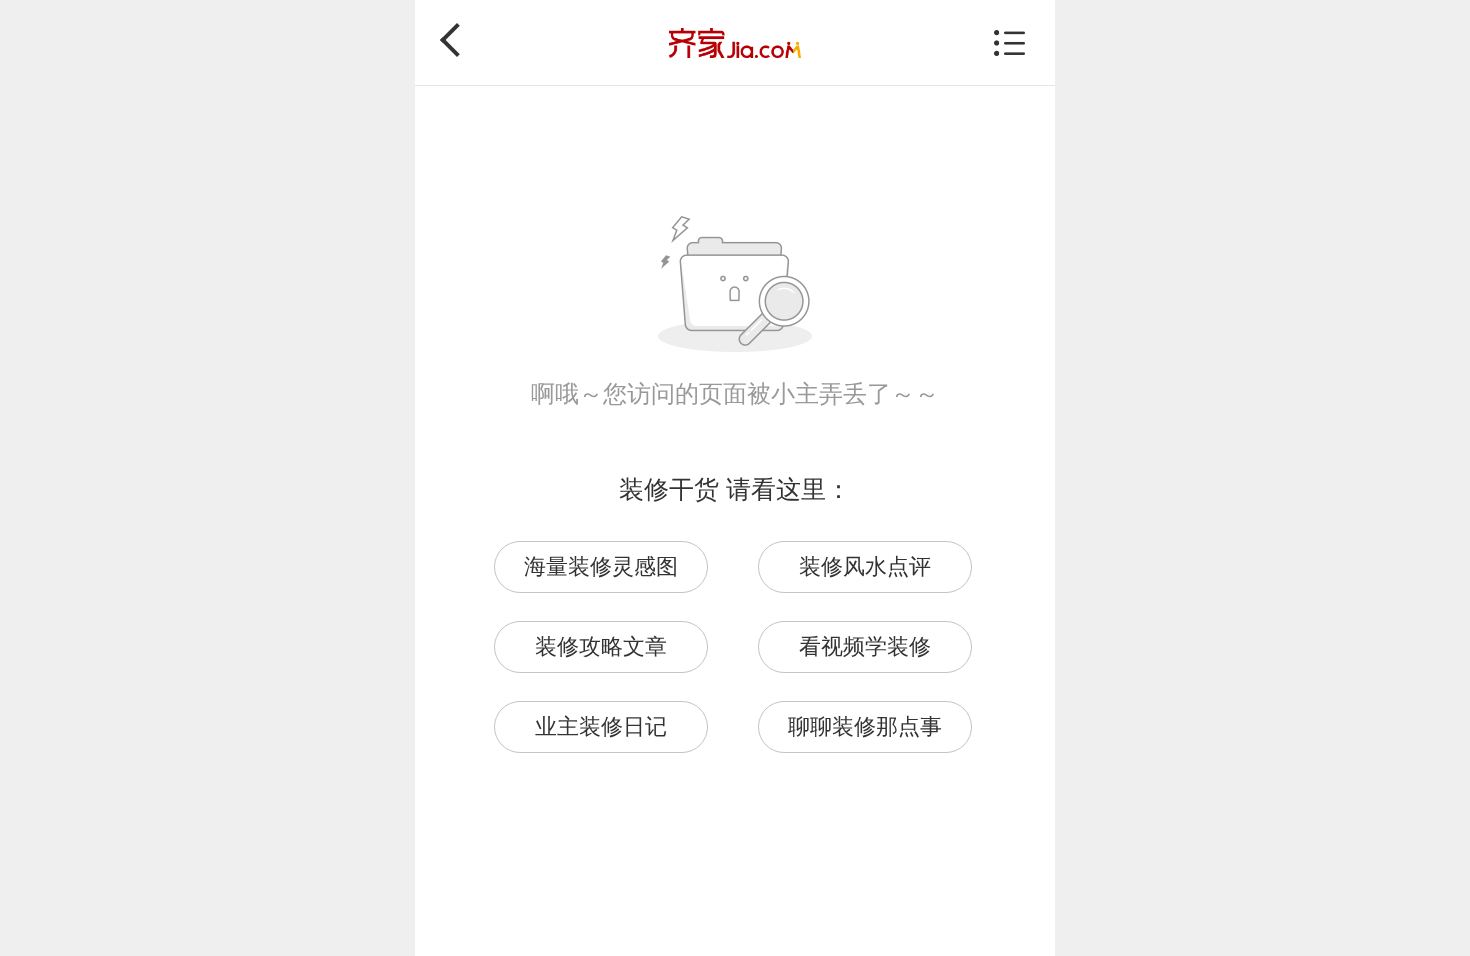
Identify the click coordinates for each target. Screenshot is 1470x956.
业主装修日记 (601, 726)
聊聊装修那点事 (865, 726)
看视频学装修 (865, 646)
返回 (457, 40)
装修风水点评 (865, 566)
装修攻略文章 (601, 646)
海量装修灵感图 (601, 566)
